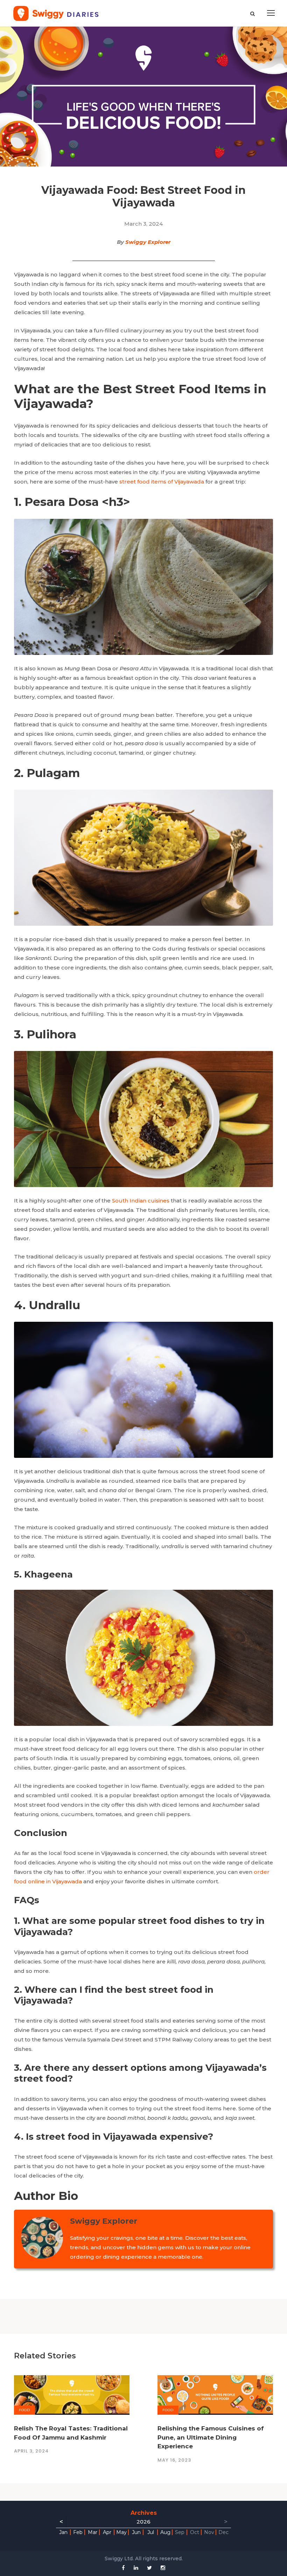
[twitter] (149, 2568)
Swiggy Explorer (148, 242)
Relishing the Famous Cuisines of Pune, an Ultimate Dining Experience (211, 2437)
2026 (143, 2522)
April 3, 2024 (31, 2451)
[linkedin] (136, 2568)
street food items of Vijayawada (162, 482)
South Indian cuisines (141, 1201)
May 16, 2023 (174, 2460)
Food (24, 2410)
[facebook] (123, 2568)
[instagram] (163, 2568)
